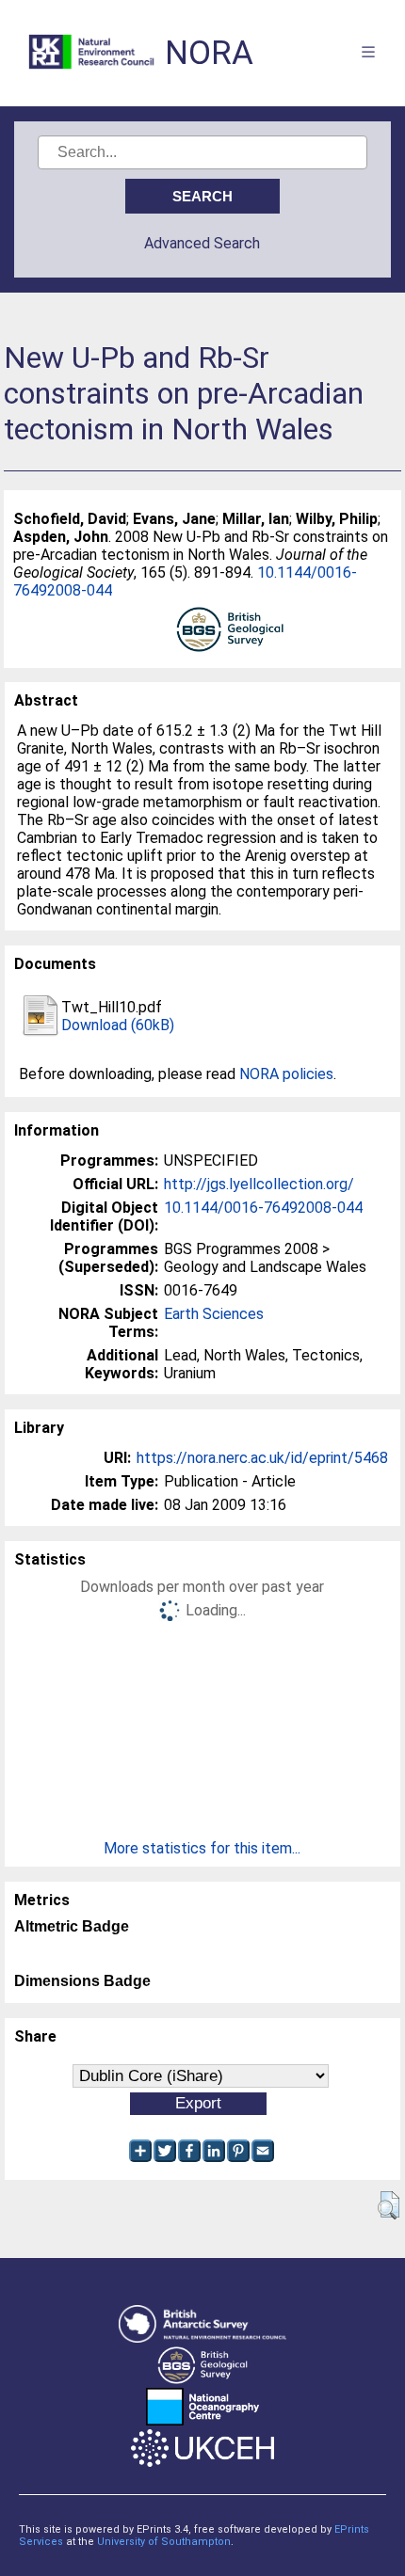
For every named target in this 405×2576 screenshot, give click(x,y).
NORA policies (286, 1074)
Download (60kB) (118, 1025)
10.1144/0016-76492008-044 (263, 1208)
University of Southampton (164, 2542)
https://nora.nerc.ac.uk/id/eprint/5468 (262, 1458)
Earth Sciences (214, 1314)
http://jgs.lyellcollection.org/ (259, 1184)
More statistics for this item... (202, 1848)
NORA (209, 53)
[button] (389, 2205)
